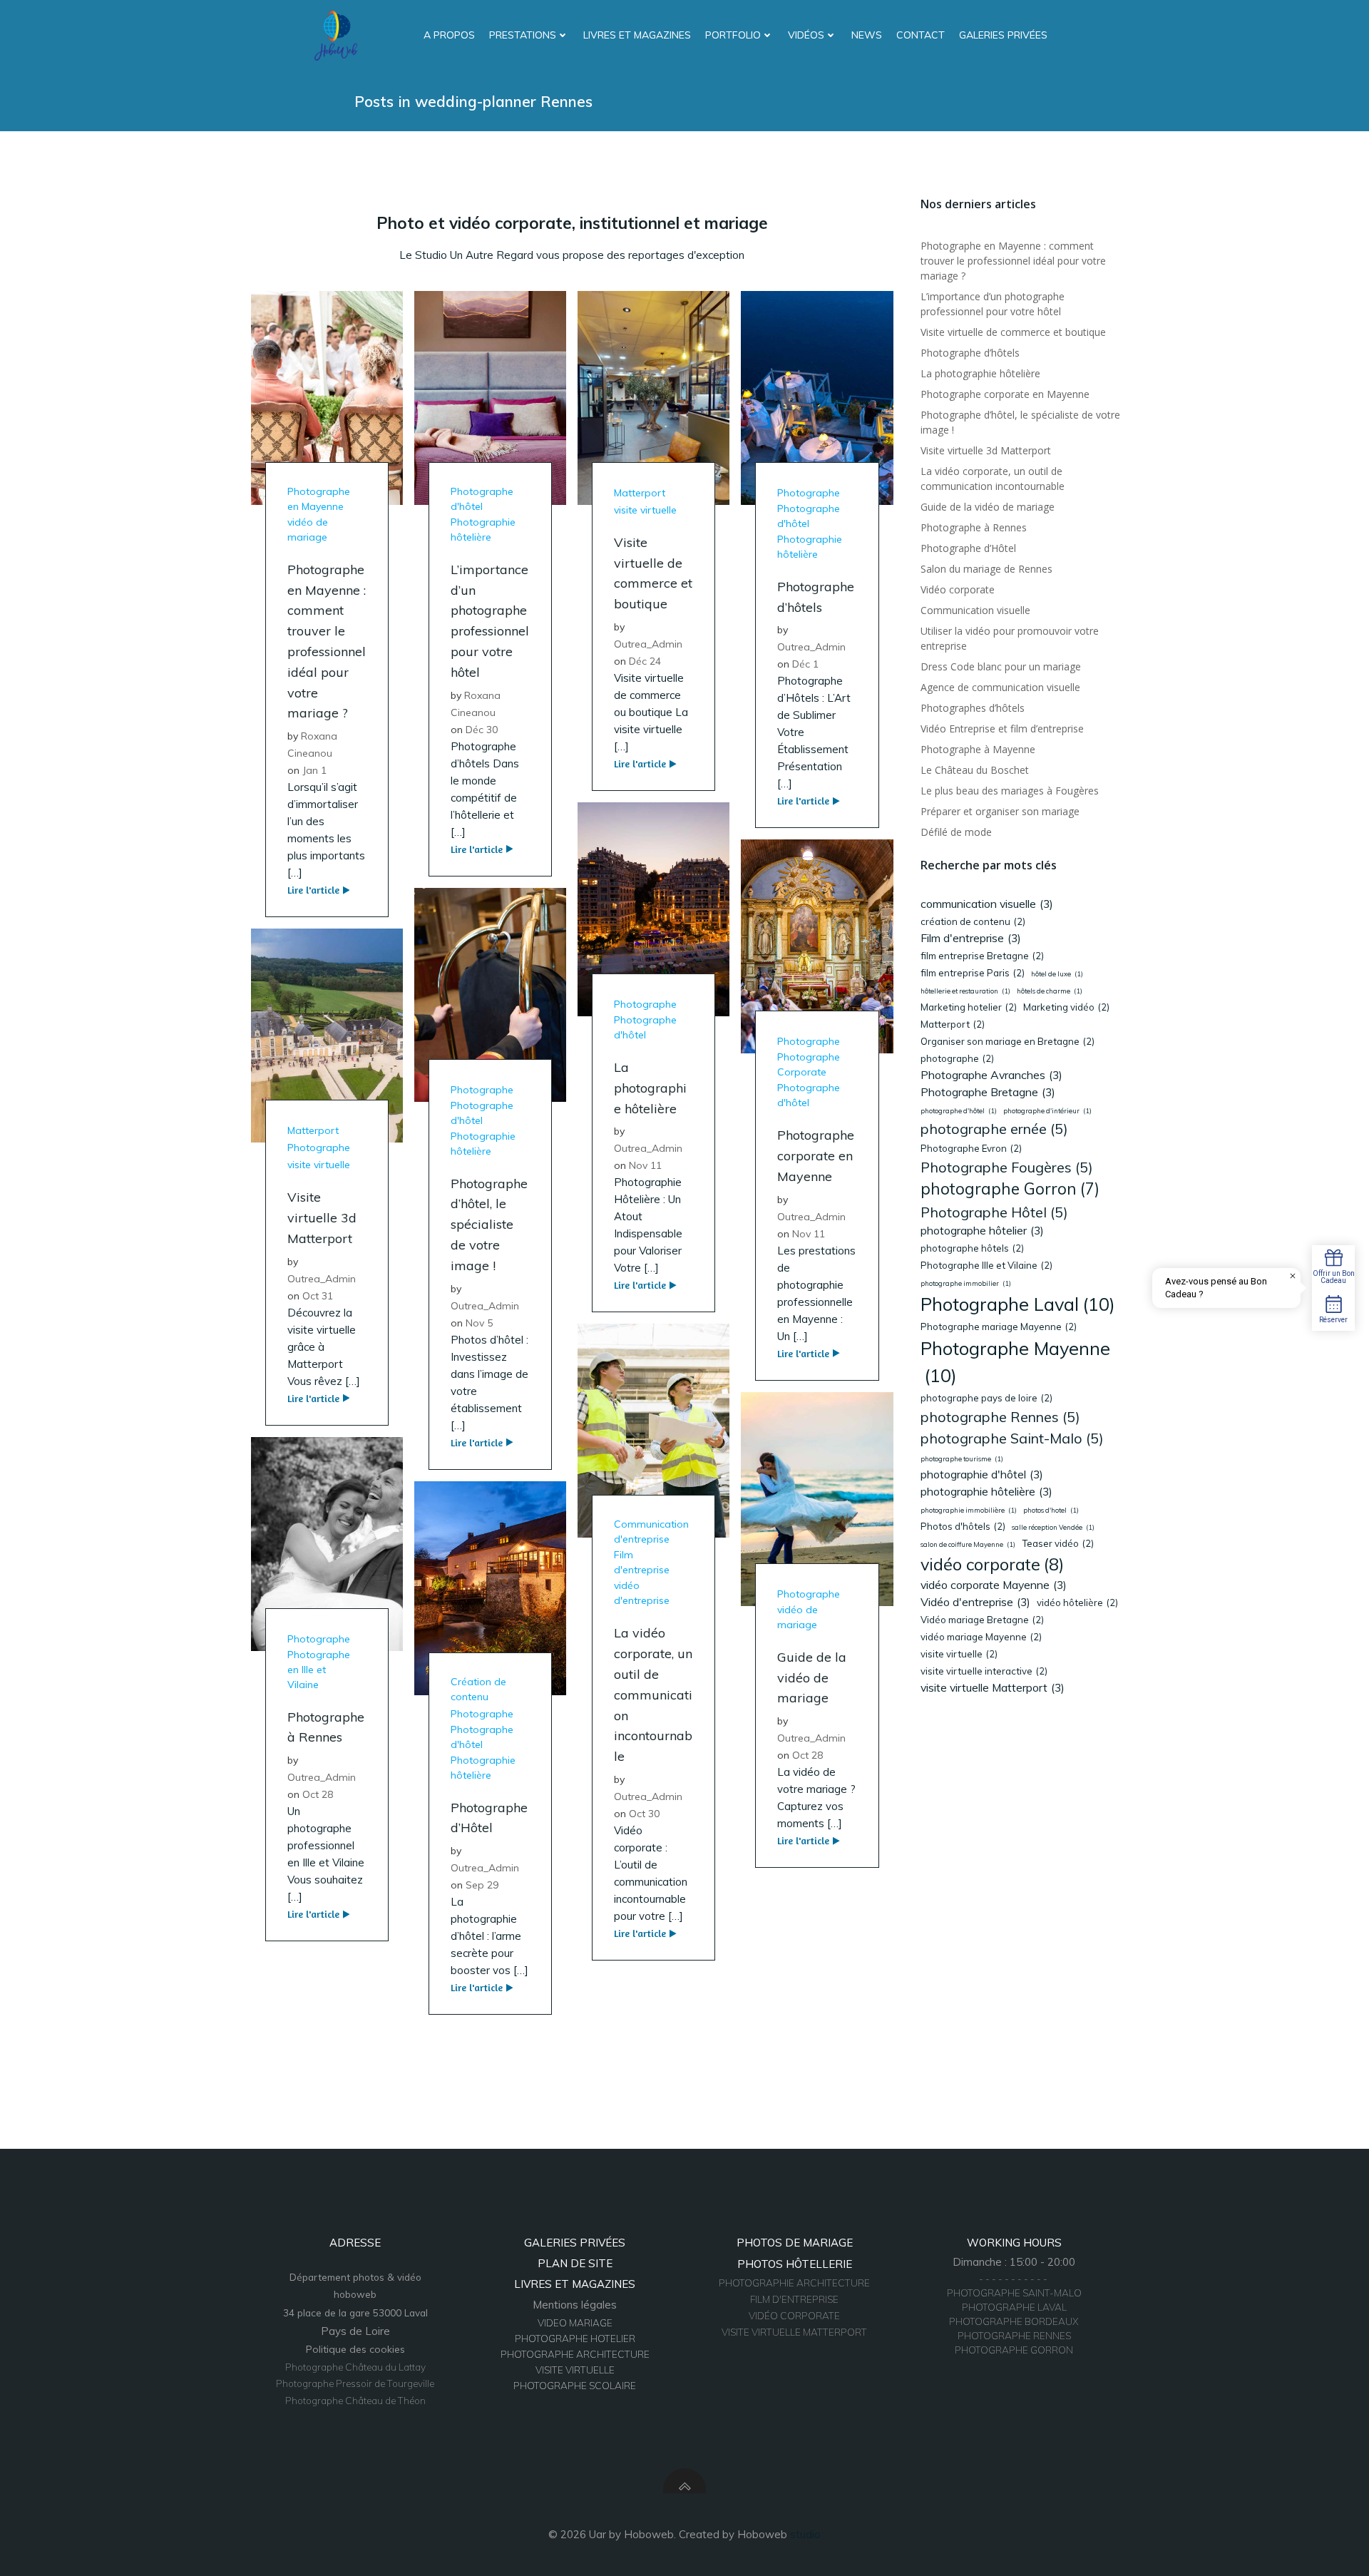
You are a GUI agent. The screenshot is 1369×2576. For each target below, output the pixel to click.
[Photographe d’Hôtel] (490, 1586)
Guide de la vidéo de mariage (988, 507)
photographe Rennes (1000, 1417)
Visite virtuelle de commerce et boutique (1013, 332)
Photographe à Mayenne (978, 749)
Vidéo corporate (958, 589)
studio (805, 2534)
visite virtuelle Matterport (993, 1687)
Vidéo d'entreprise (975, 1602)
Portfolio (733, 35)
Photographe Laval (1018, 1304)
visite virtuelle (645, 510)
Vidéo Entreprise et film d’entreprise (1002, 729)
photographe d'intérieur (1047, 1111)
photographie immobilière (969, 1510)
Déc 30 (482, 730)
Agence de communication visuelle (1000, 687)
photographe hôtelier (982, 1230)
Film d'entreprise (642, 1562)
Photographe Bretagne (988, 1092)
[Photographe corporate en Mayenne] (817, 945)
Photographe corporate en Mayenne (1005, 394)
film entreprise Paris (973, 973)
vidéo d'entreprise (642, 1593)
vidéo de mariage (308, 530)
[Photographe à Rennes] (327, 1542)
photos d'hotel (1051, 1510)
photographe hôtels (972, 1248)
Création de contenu (478, 1689)
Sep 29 (482, 1885)
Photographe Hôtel (994, 1212)
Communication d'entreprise (651, 1532)
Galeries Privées (1003, 35)
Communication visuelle (975, 610)
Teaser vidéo (1058, 1543)
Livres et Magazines (637, 35)
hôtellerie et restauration (965, 991)
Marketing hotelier (969, 1007)
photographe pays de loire (986, 1398)
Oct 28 (807, 1755)
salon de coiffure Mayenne (968, 1544)
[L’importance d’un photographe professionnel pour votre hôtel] (490, 397)
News (867, 35)
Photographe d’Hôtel (968, 548)
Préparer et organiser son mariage (1000, 811)
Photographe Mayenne (1015, 1362)
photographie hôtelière (986, 1491)
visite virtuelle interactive (984, 1671)
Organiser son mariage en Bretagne (1007, 1041)
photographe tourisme (962, 1459)
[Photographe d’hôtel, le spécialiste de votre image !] (490, 993)
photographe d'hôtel (959, 1111)
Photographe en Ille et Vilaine (319, 1670)
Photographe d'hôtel (482, 499)
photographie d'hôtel (982, 1474)
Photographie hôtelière (483, 530)
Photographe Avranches (991, 1075)
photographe (957, 1058)
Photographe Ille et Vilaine (986, 1265)
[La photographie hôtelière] (653, 908)
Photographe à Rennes (974, 527)
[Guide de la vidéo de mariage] (817, 1498)
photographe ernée (994, 1129)
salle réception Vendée (1053, 1527)
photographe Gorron (1010, 1189)
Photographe (809, 493)
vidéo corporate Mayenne (994, 1585)
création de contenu (973, 921)
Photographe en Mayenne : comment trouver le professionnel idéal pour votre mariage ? (1013, 261)
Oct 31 (318, 1296)
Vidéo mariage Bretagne (982, 1620)
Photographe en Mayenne (319, 499)
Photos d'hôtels (963, 1526)
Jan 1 (314, 770)
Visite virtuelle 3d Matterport (986, 450)
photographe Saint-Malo (1012, 1438)
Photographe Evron (971, 1148)
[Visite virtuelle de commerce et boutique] (653, 397)
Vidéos (806, 35)
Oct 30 (644, 1814)
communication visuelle (987, 904)
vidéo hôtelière (1077, 1603)
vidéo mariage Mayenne (981, 1637)
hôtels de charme (1050, 991)
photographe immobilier (966, 1283)
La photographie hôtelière (980, 373)
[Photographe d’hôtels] (817, 397)
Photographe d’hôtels (970, 353)
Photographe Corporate (809, 1064)
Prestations (523, 35)
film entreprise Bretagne (982, 956)
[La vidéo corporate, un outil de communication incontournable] (653, 1430)
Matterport (640, 493)
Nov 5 (479, 1323)
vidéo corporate (992, 1564)
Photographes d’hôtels (973, 708)
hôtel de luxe (1057, 974)
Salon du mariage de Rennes (986, 569)
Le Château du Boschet (975, 770)
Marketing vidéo (1066, 1007)
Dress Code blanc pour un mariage (1001, 666)
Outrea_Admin (648, 644)
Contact (921, 35)
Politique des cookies (355, 2349)
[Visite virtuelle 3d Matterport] (327, 1034)
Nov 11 (645, 1165)
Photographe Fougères (1007, 1167)
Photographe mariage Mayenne (999, 1327)
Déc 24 (645, 661)
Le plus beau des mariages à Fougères (1010, 791)
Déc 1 (805, 664)
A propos (449, 35)
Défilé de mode (956, 832)
